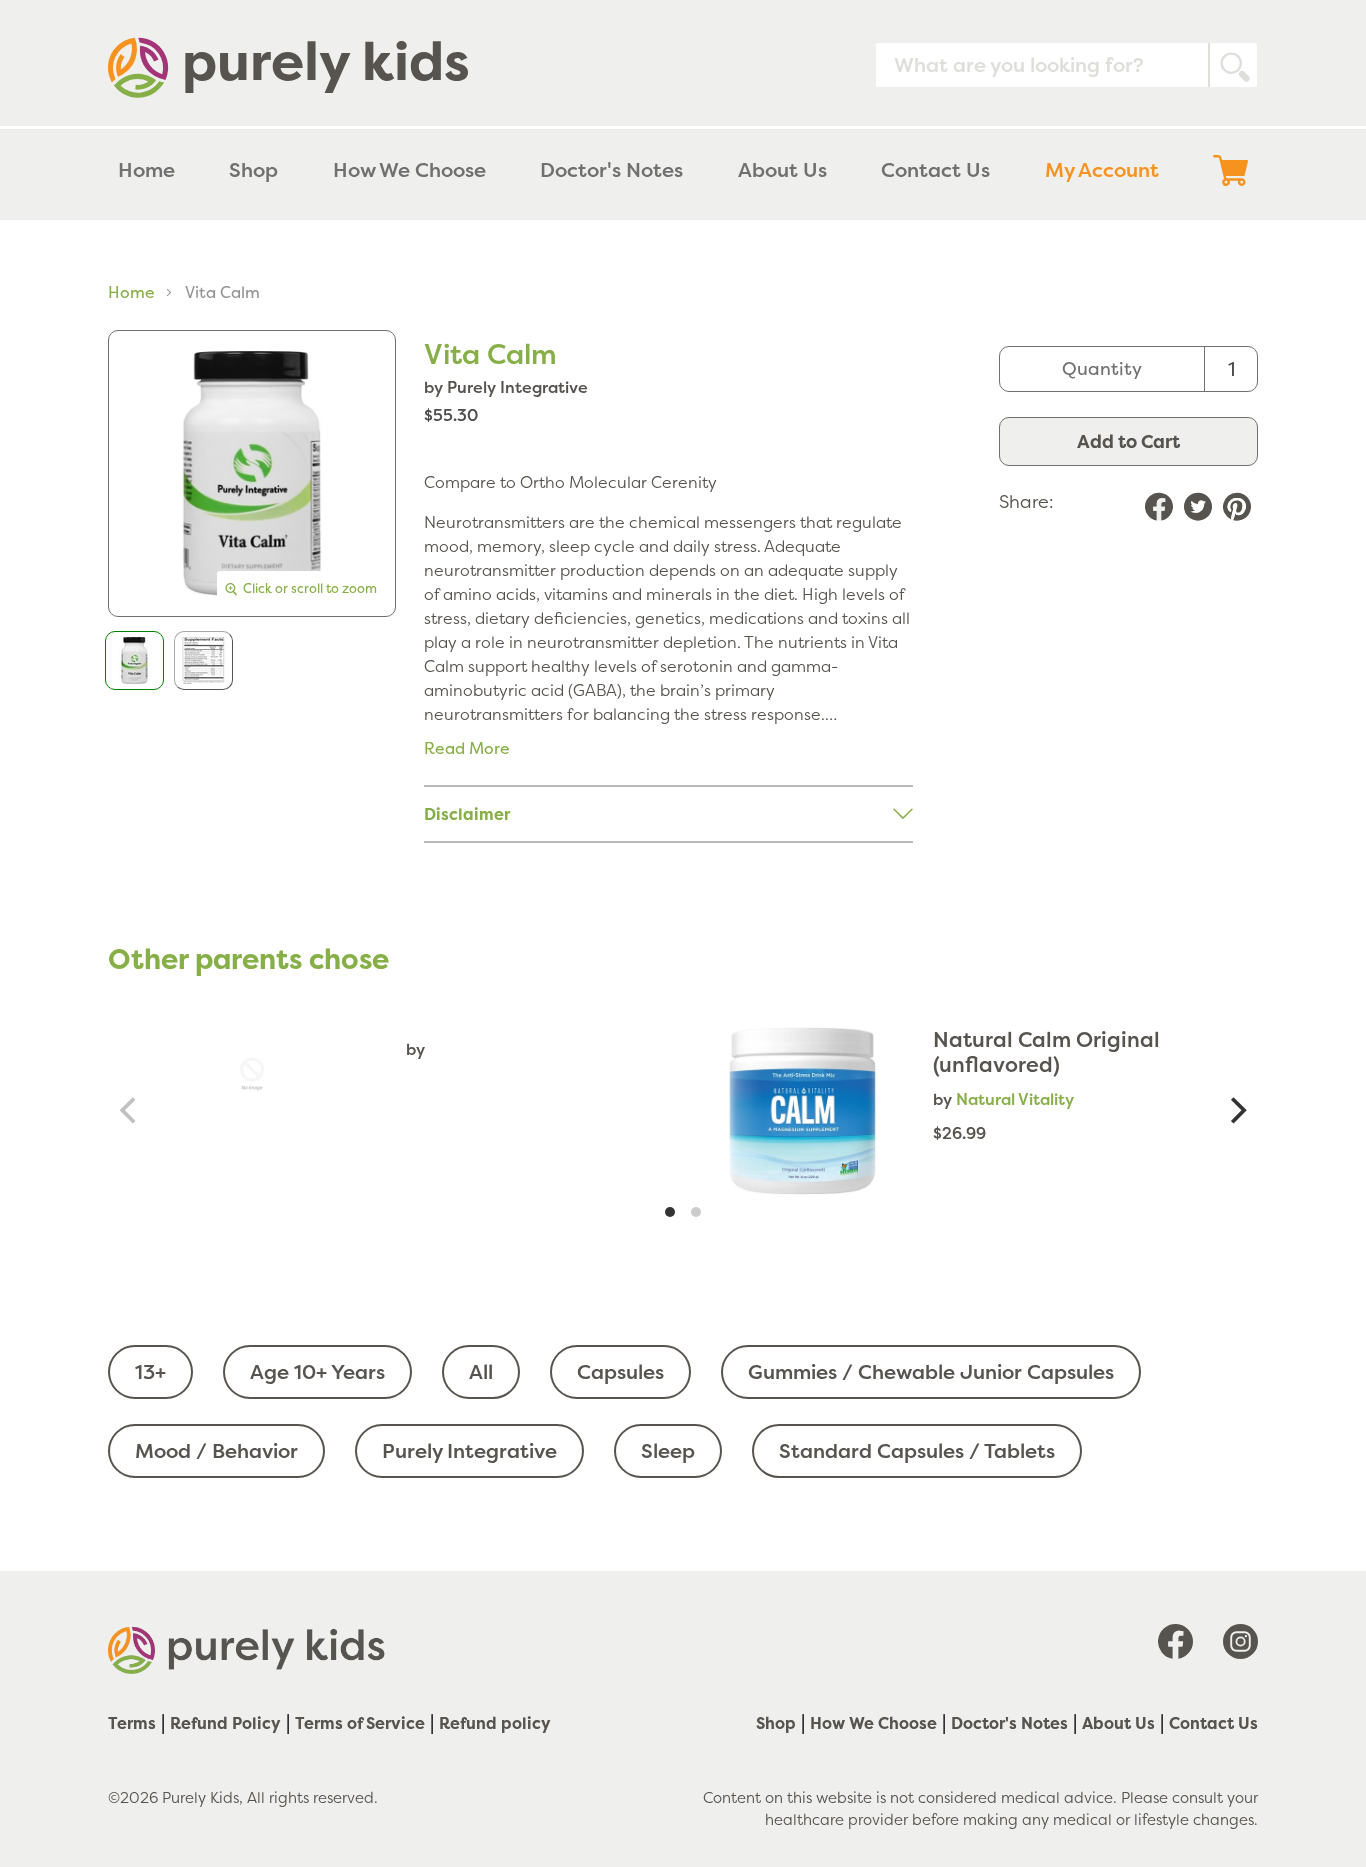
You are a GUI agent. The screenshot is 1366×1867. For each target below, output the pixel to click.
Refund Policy (225, 1723)
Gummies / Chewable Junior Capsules (931, 1371)
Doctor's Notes (1009, 1723)
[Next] (1236, 1111)
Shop (776, 1723)
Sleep (668, 1450)
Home (131, 292)
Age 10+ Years (317, 1371)
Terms (132, 1723)
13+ (150, 1371)
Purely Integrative (469, 1450)
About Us (1118, 1723)
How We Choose (873, 1723)
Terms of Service (360, 1723)
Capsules (620, 1371)
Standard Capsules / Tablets (917, 1450)
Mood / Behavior (216, 1450)
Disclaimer (467, 814)
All (481, 1371)
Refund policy (495, 1723)
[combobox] (1066, 65)
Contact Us (1213, 1723)
